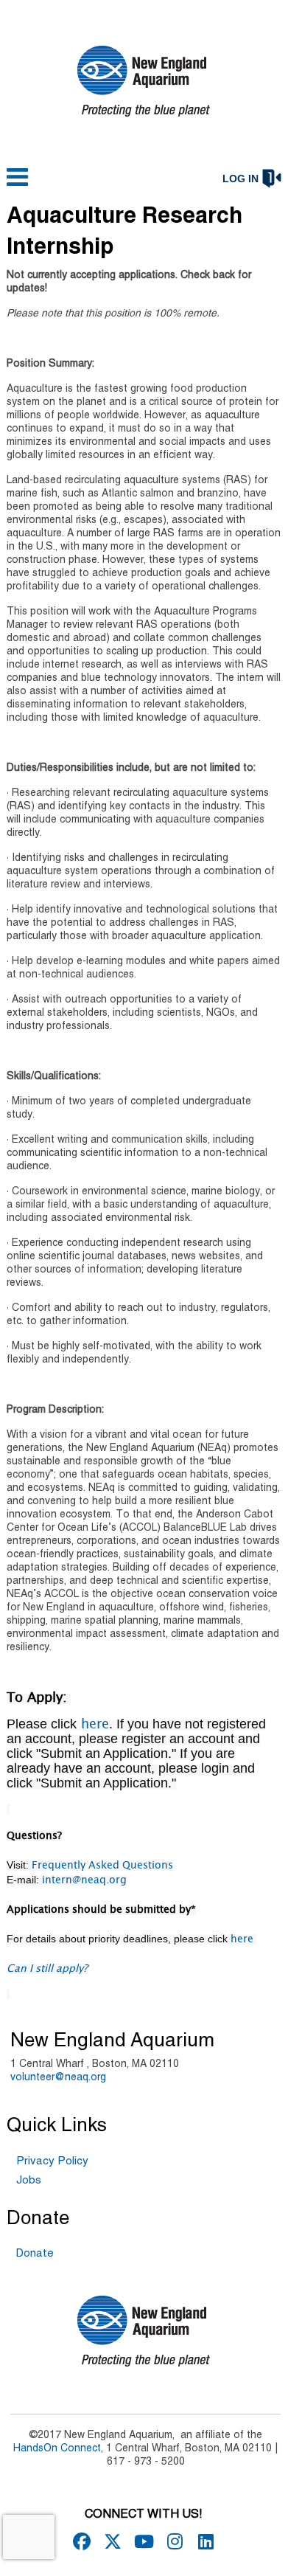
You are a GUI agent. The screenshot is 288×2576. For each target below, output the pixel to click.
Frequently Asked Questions (102, 1866)
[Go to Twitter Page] (110, 2541)
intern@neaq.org (84, 1880)
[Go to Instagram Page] (172, 2541)
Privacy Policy (52, 2161)
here (93, 1725)
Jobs (29, 2181)
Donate (35, 2254)
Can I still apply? (47, 1969)
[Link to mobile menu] (18, 184)
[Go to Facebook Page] (80, 2541)
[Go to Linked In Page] (203, 2541)
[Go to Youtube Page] (141, 2541)
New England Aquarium (112, 2041)
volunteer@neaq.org (58, 2078)
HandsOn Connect (57, 2449)
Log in (240, 179)
